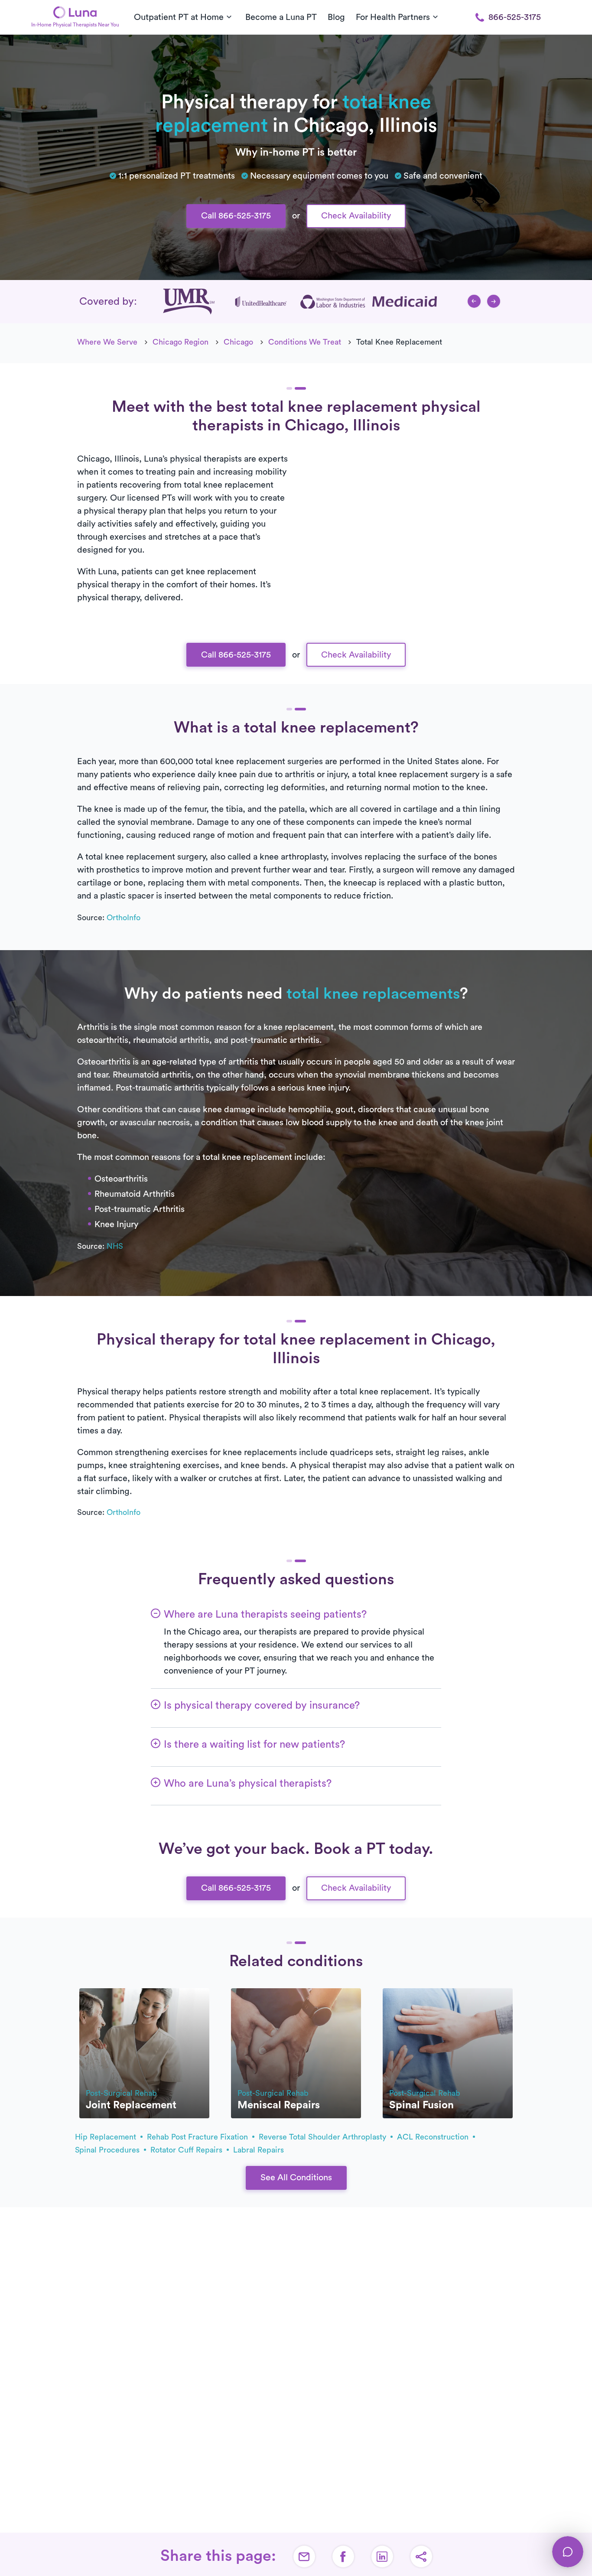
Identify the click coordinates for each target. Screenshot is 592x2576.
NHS (115, 1246)
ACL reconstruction (434, 2137)
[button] (474, 301)
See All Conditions (296, 2178)
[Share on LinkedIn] (382, 2556)
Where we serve (107, 342)
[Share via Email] (304, 2556)
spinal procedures (108, 2150)
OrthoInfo (124, 918)
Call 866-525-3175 (236, 216)
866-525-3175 (515, 17)
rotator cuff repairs (187, 2150)
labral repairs (259, 2150)
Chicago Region (181, 342)
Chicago (238, 342)
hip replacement (107, 2137)
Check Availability (356, 216)
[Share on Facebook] (343, 2556)
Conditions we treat (305, 342)
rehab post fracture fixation (198, 2137)
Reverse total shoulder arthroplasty (324, 2137)
